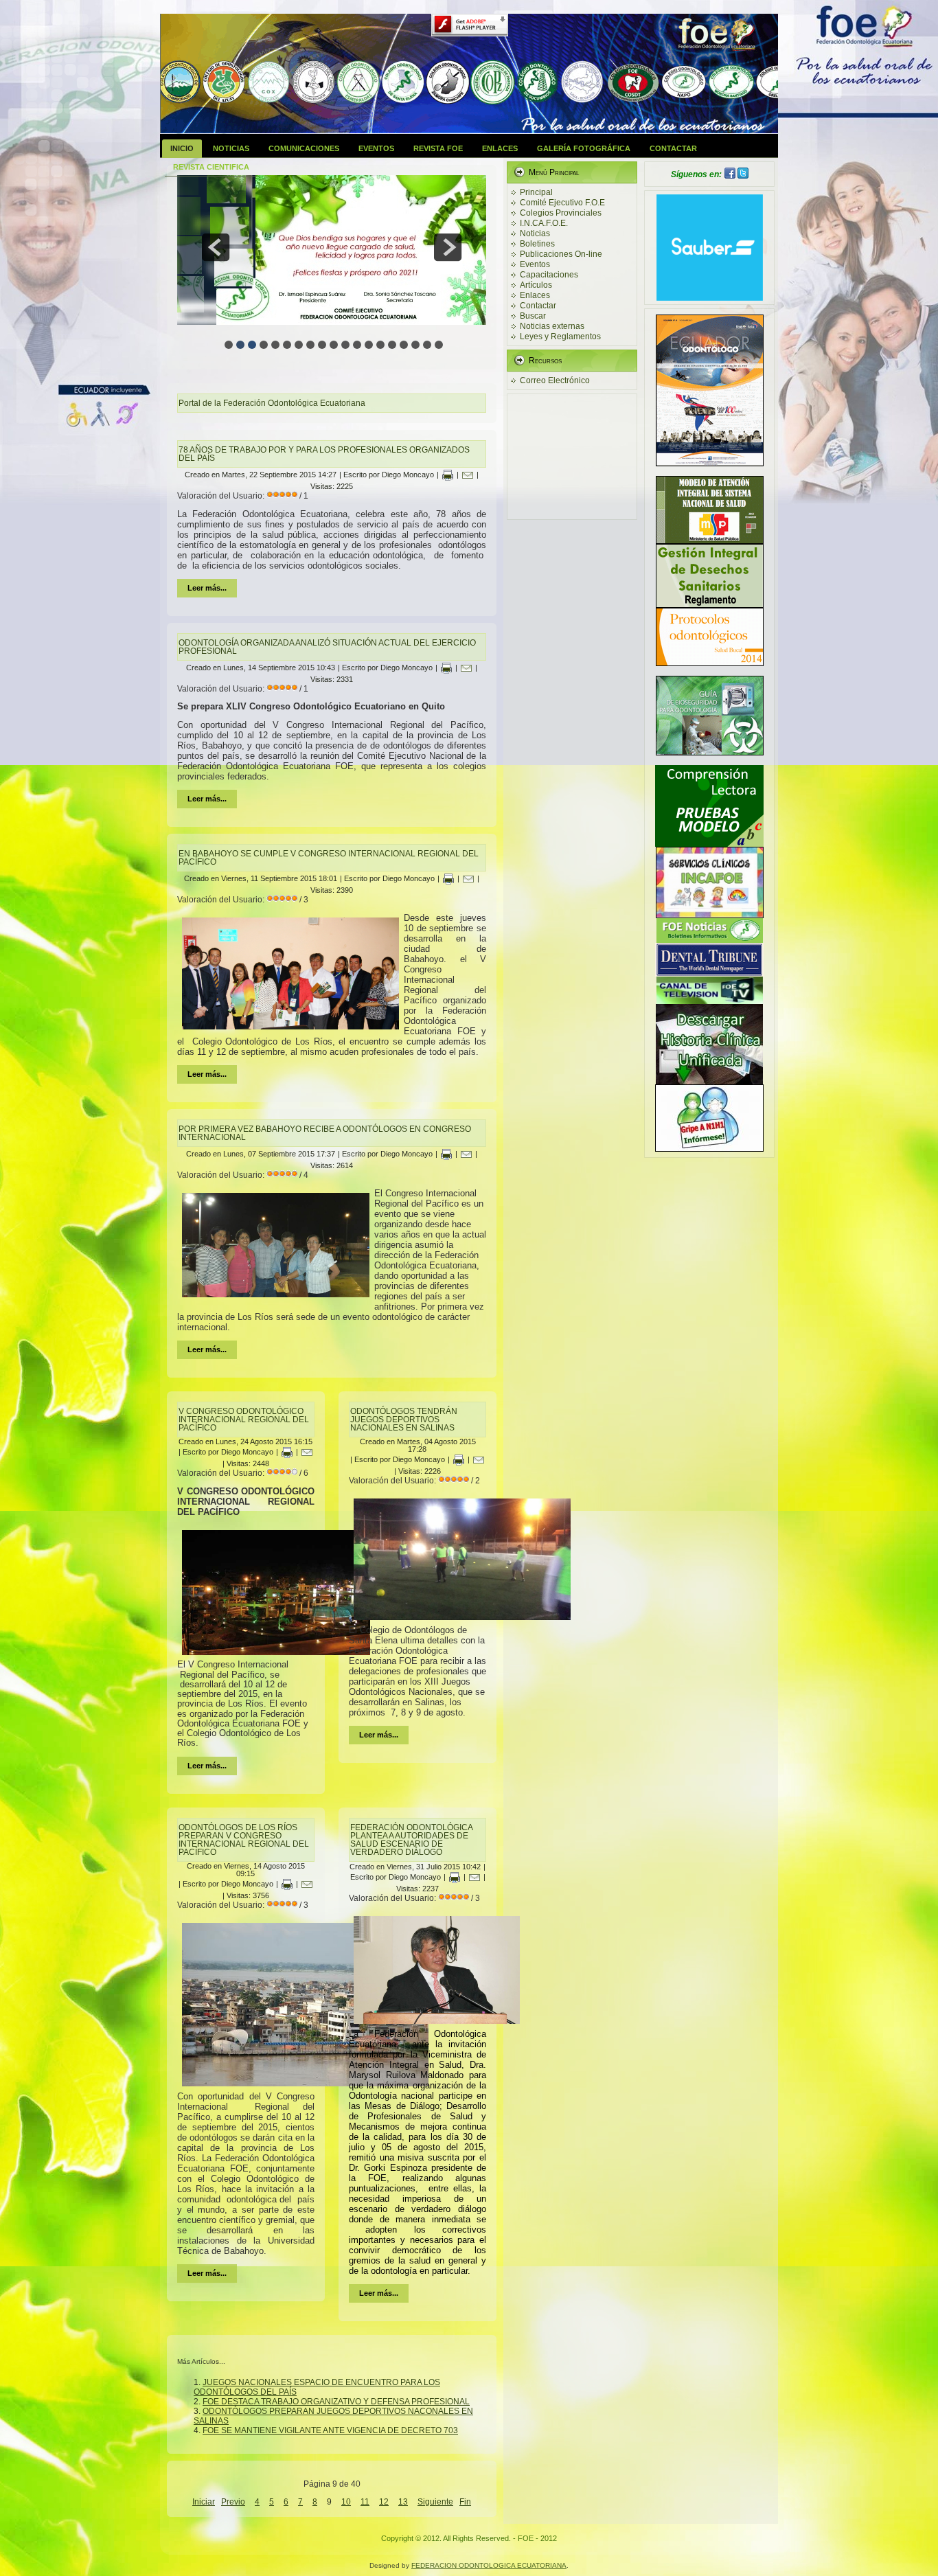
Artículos (536, 285)
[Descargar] (709, 844)
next (448, 247)
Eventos (376, 148)
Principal (536, 192)
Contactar (673, 148)
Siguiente (435, 2502)
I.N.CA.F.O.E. (544, 223)
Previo (233, 2502)
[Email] (468, 475)
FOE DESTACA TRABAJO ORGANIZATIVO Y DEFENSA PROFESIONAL (336, 2402)
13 (403, 2502)
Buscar (533, 316)
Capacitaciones (549, 275)
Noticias (231, 148)
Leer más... (207, 588)
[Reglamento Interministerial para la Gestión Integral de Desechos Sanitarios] (710, 605)
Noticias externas (552, 326)
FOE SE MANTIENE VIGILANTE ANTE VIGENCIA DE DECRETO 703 (330, 2430)
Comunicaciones (304, 148)
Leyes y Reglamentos (560, 337)
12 (384, 2502)
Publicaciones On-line (561, 254)
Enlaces (500, 148)
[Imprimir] (448, 475)
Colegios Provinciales (561, 213)
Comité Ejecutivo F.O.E (562, 203)
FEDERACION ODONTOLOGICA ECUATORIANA (489, 2565)
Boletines (537, 244)
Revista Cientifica (211, 167)
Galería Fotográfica (584, 148)
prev (216, 247)
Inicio (182, 148)
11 (365, 2502)
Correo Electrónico (555, 380)
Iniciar (204, 2502)
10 (346, 2502)
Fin (465, 2502)
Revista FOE (438, 148)
